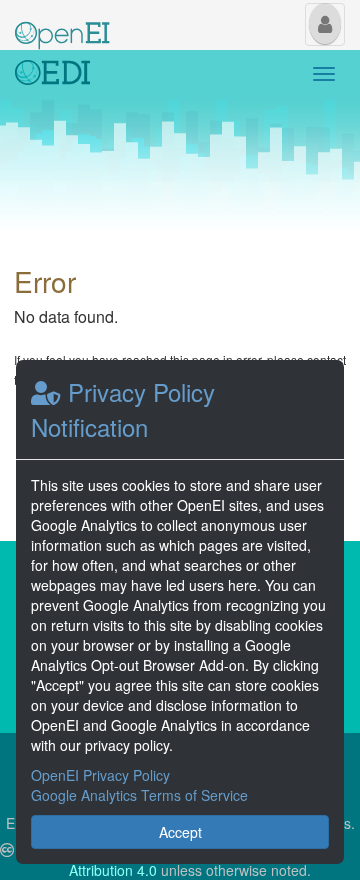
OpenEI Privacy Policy (100, 775)
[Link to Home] (52, 75)
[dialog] (180, 612)
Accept (180, 832)
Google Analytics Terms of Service (139, 795)
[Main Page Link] (62, 23)
